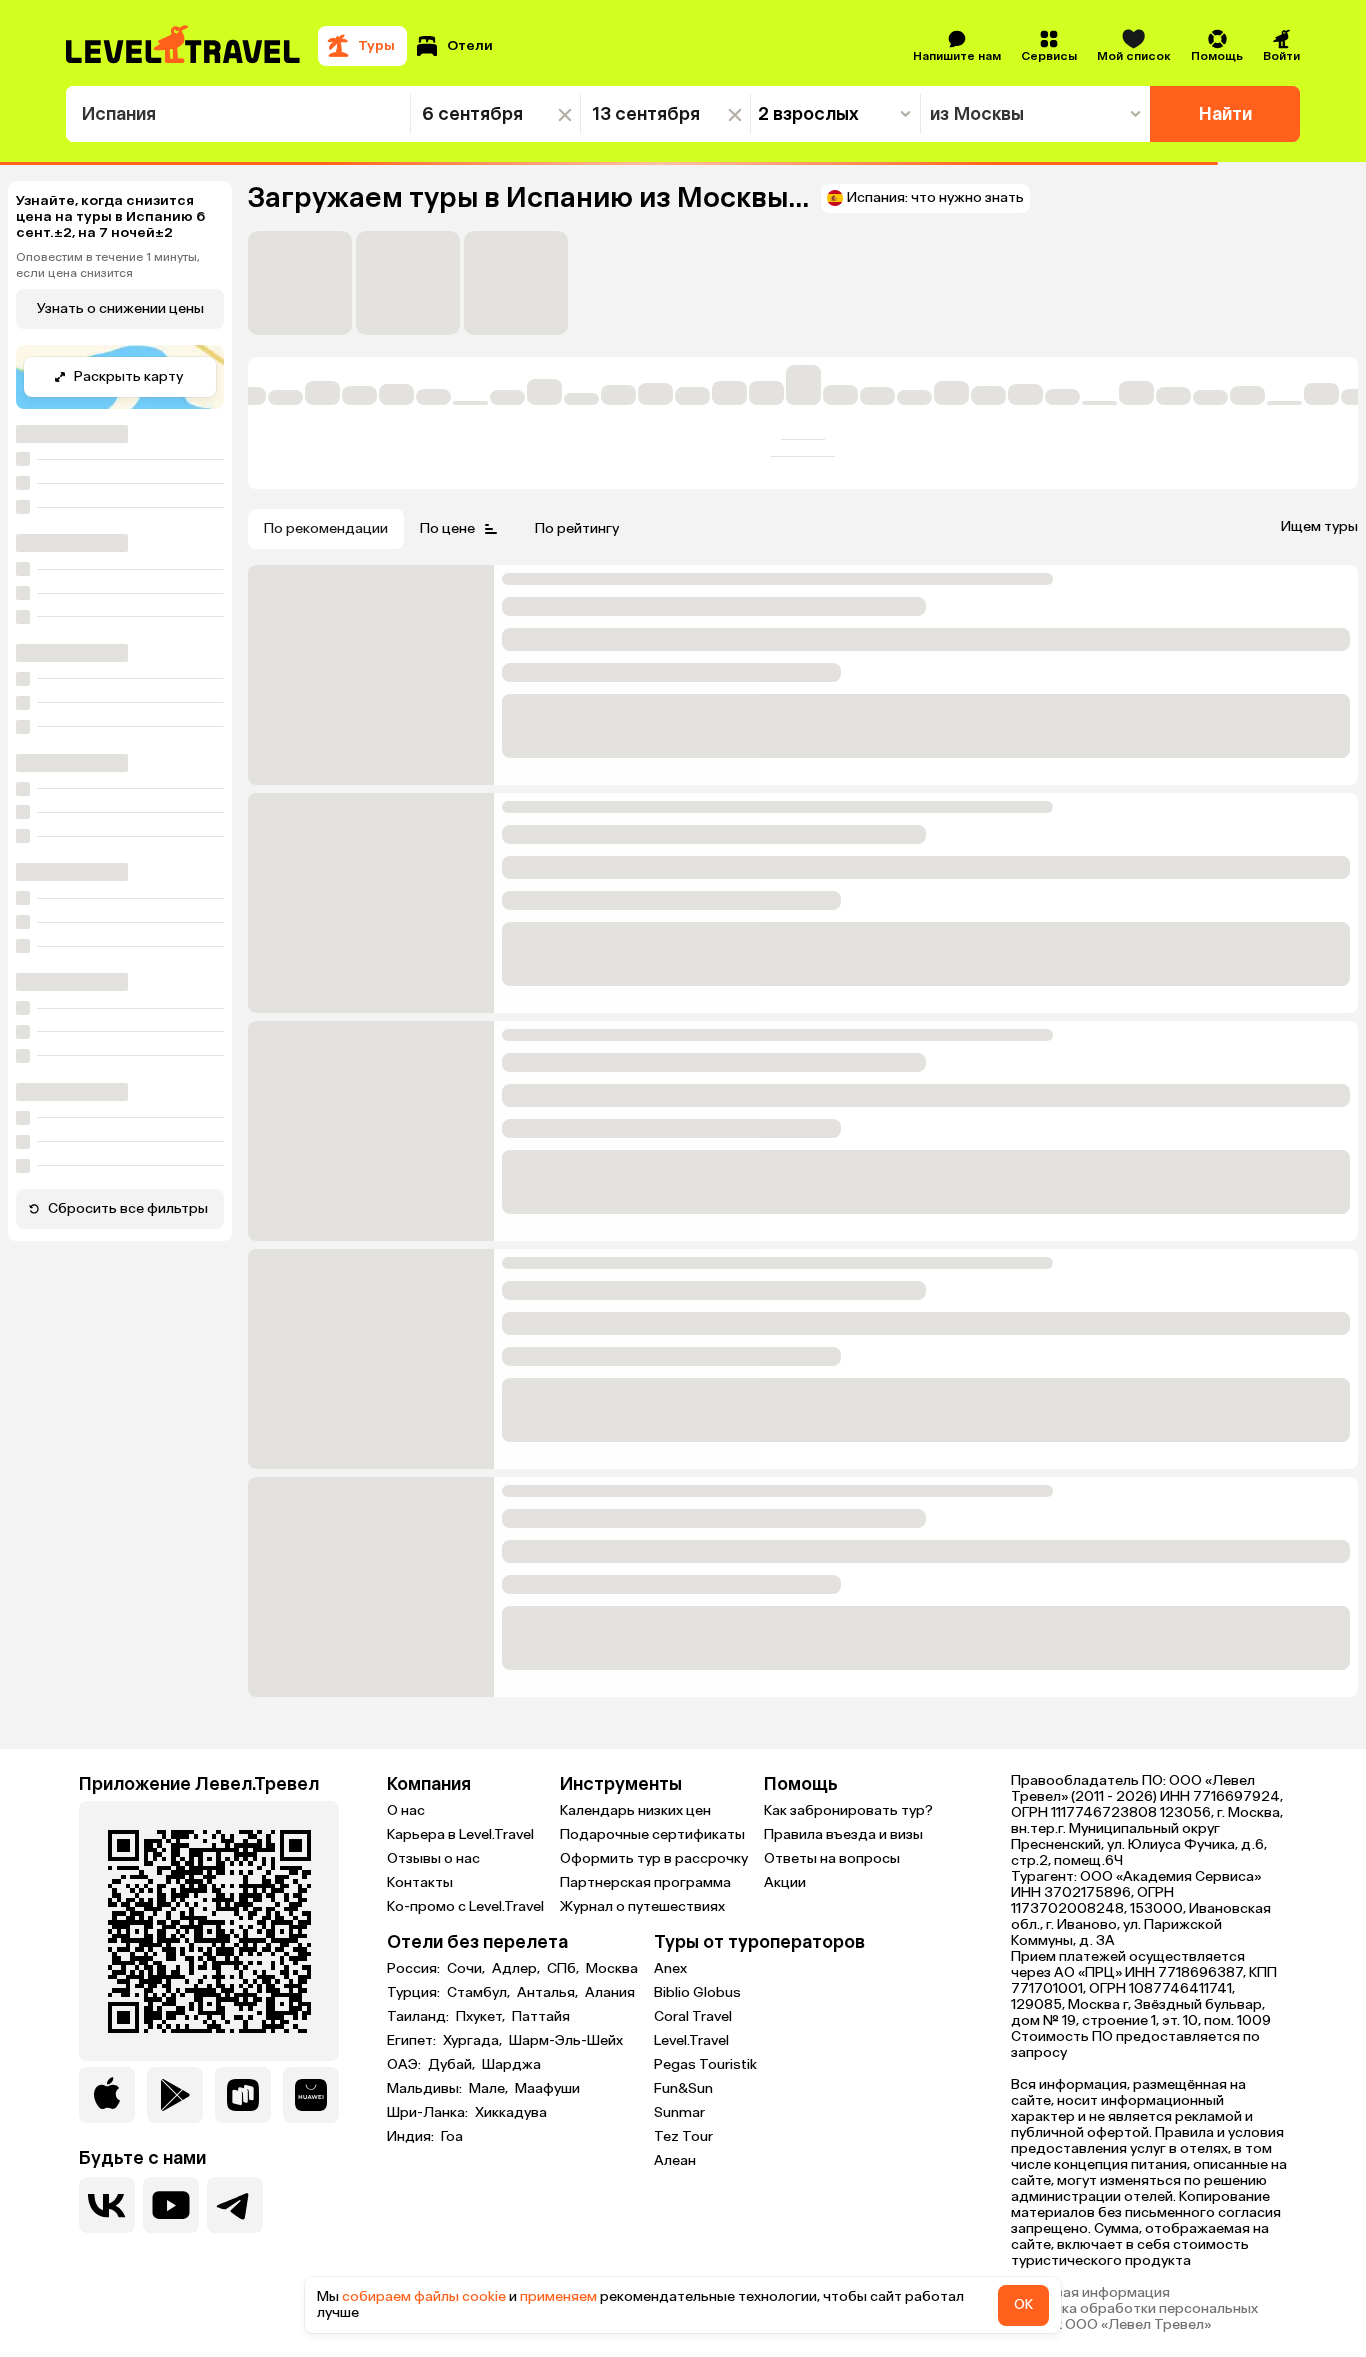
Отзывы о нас (433, 1858)
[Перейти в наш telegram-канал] (235, 2205)
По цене (447, 528)
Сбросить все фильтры (128, 1208)
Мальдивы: (426, 2089)
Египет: (413, 2041)
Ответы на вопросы (832, 1858)
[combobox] (238, 114)
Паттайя (541, 2017)
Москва (612, 1969)
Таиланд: (419, 2017)
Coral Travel (693, 2016)
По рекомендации (326, 528)
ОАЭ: (405, 2065)
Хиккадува (511, 2113)
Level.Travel (691, 2040)
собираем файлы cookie (424, 2296)
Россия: (415, 1969)
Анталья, (549, 1993)
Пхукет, (482, 2017)
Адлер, (517, 1969)
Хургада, (474, 2041)
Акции (785, 1882)
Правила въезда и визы (843, 1834)
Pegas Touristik (705, 2064)
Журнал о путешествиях (642, 1906)
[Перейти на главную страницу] (184, 46)
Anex (670, 1968)
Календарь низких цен (635, 1810)
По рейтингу (577, 528)
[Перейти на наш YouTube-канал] (171, 2205)
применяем (558, 2296)
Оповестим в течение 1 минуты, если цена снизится (108, 265)
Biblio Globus (697, 1992)
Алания (610, 1993)
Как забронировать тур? (848, 1810)
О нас (406, 1810)
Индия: (412, 2137)
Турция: (415, 1993)
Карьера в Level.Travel (460, 1834)
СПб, (564, 1969)
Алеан (675, 2160)
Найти (1225, 114)
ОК (1023, 2304)
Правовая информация (1090, 2293)
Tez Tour (683, 2136)
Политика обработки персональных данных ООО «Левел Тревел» (1134, 2317)
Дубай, (453, 2065)
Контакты (420, 1882)
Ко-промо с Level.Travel (465, 1906)
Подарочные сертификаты (652, 1834)
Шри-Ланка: (429, 2113)
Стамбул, (480, 1993)
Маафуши (547, 2089)
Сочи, (467, 1969)
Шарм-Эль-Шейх (566, 2041)
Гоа (452, 2137)
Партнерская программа (645, 1882)
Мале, (490, 2089)
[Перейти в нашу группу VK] (107, 2205)
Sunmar (679, 2112)
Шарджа (511, 2065)
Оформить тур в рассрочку (654, 1858)
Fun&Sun (683, 2088)
